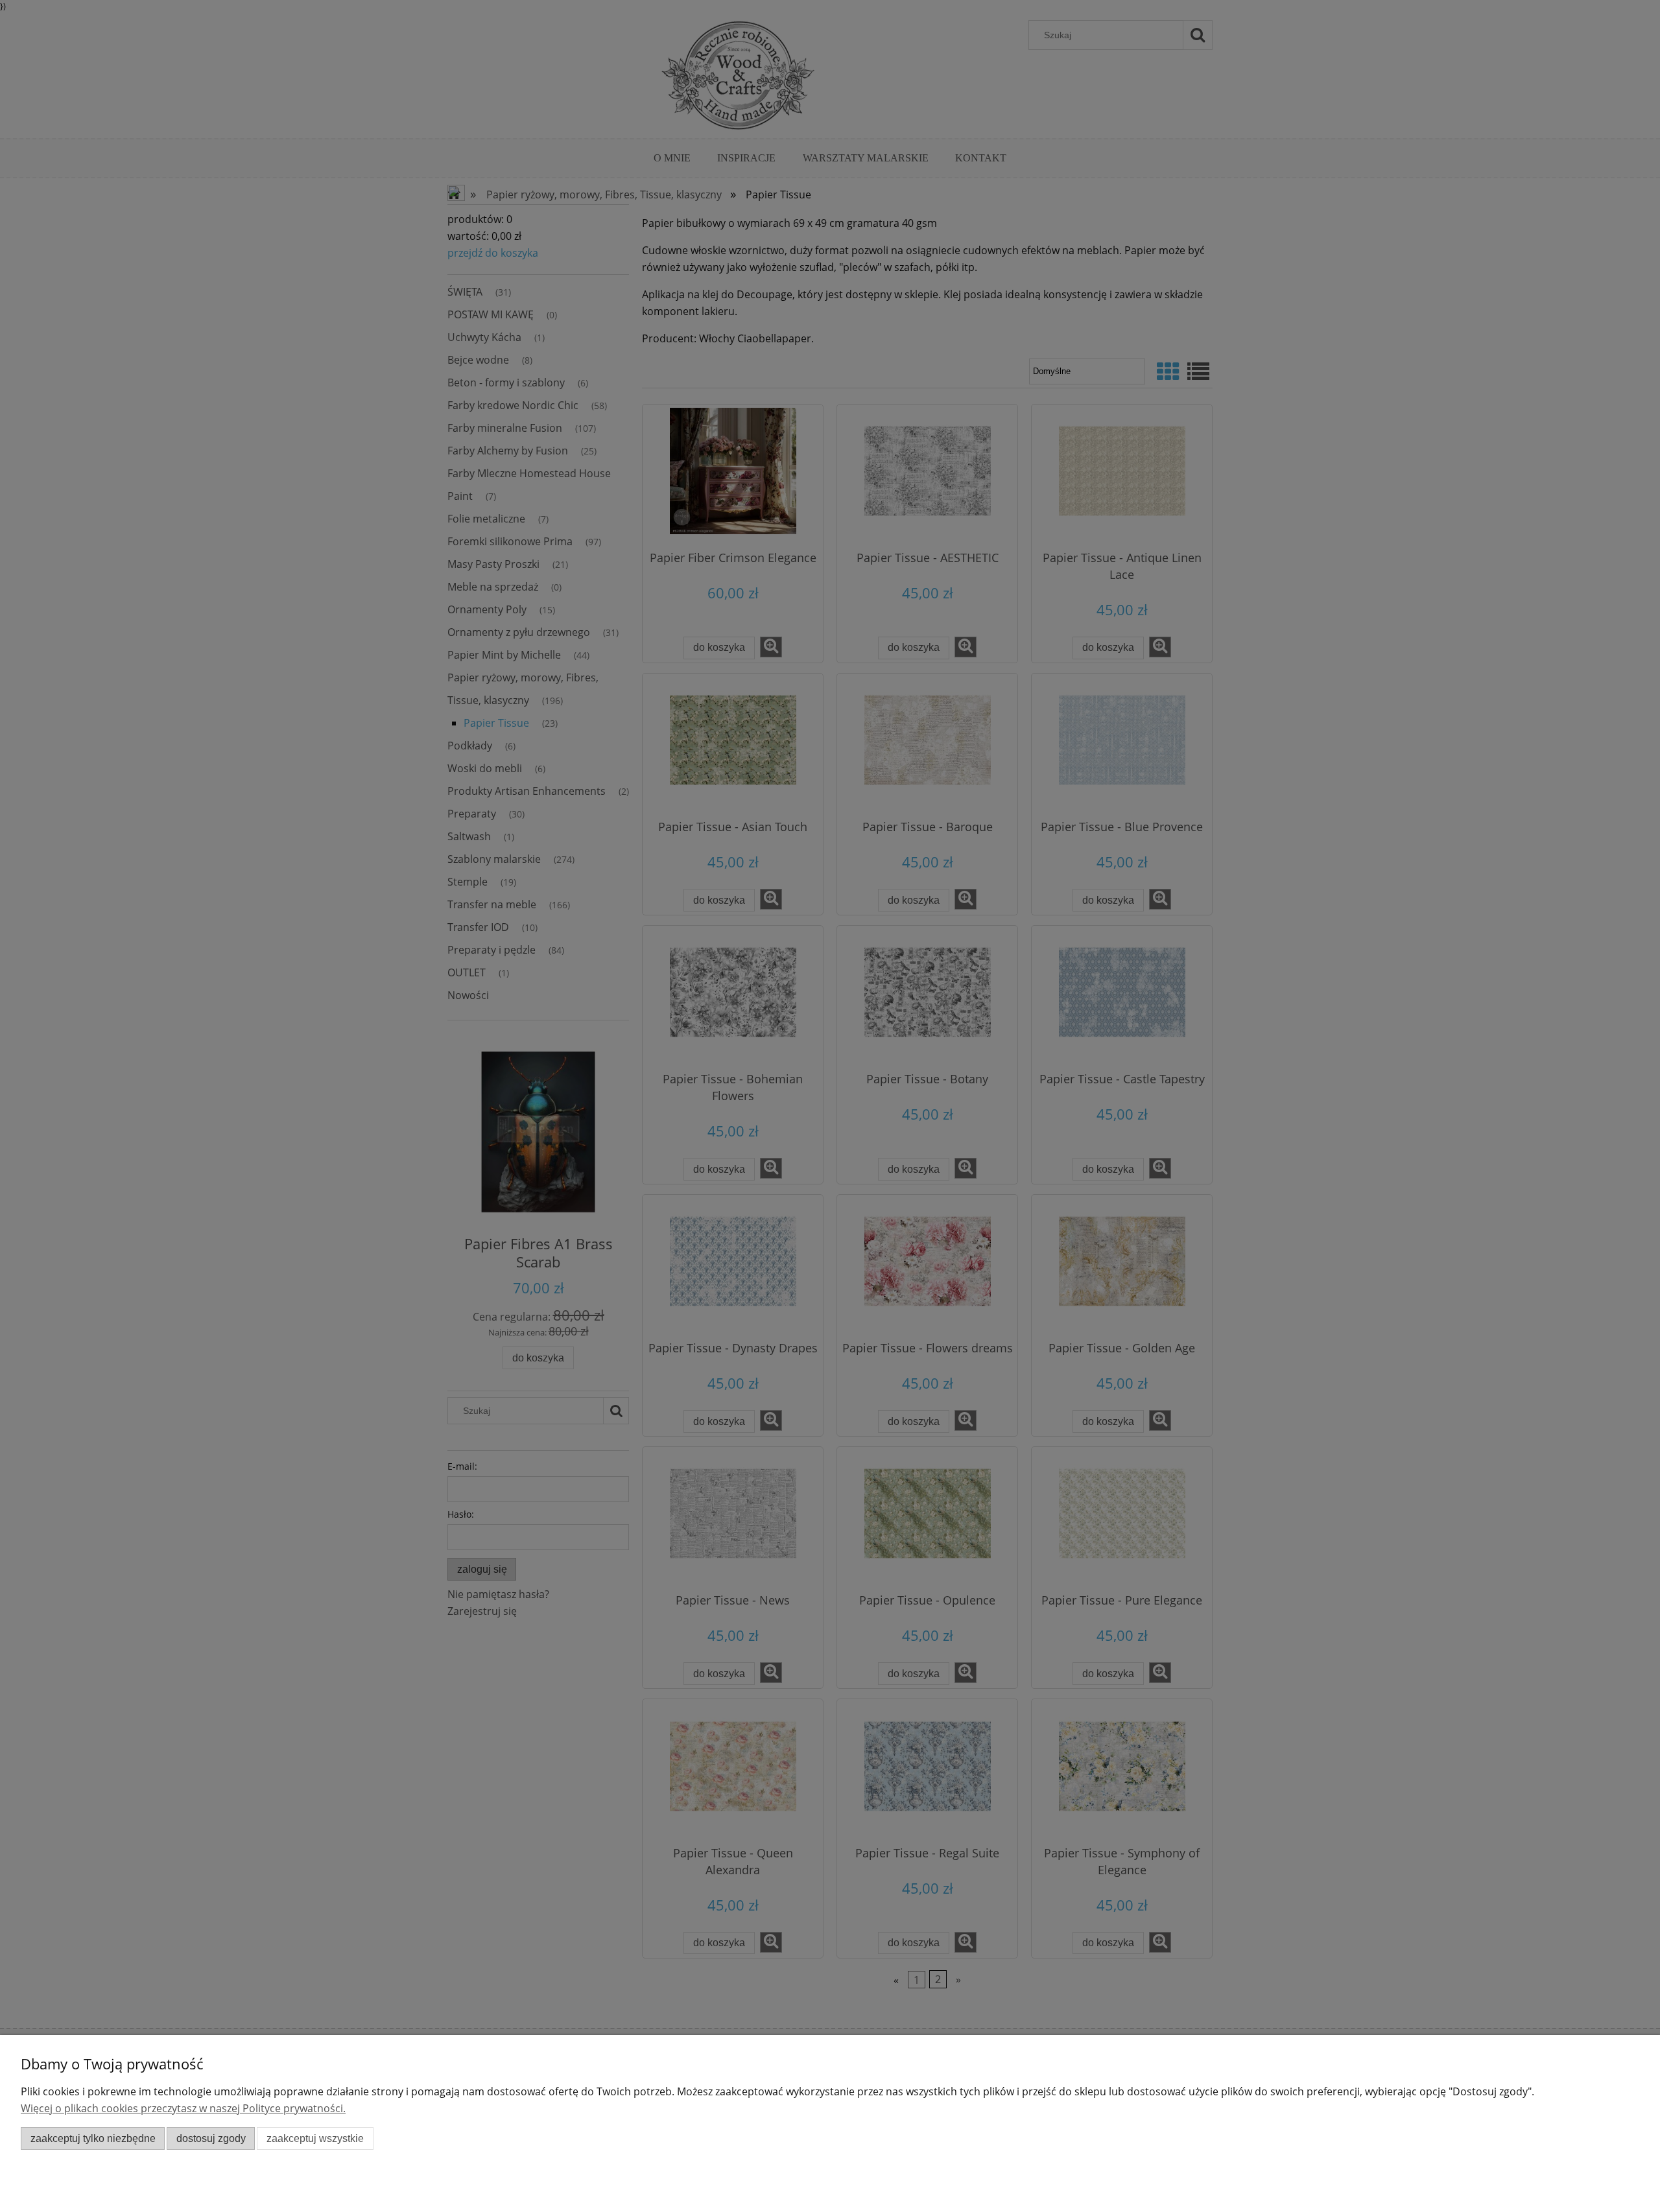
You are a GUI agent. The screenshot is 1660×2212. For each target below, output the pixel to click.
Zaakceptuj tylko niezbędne (93, 2138)
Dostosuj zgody (211, 2138)
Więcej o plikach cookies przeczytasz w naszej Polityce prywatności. (183, 2108)
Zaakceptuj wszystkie (315, 2138)
